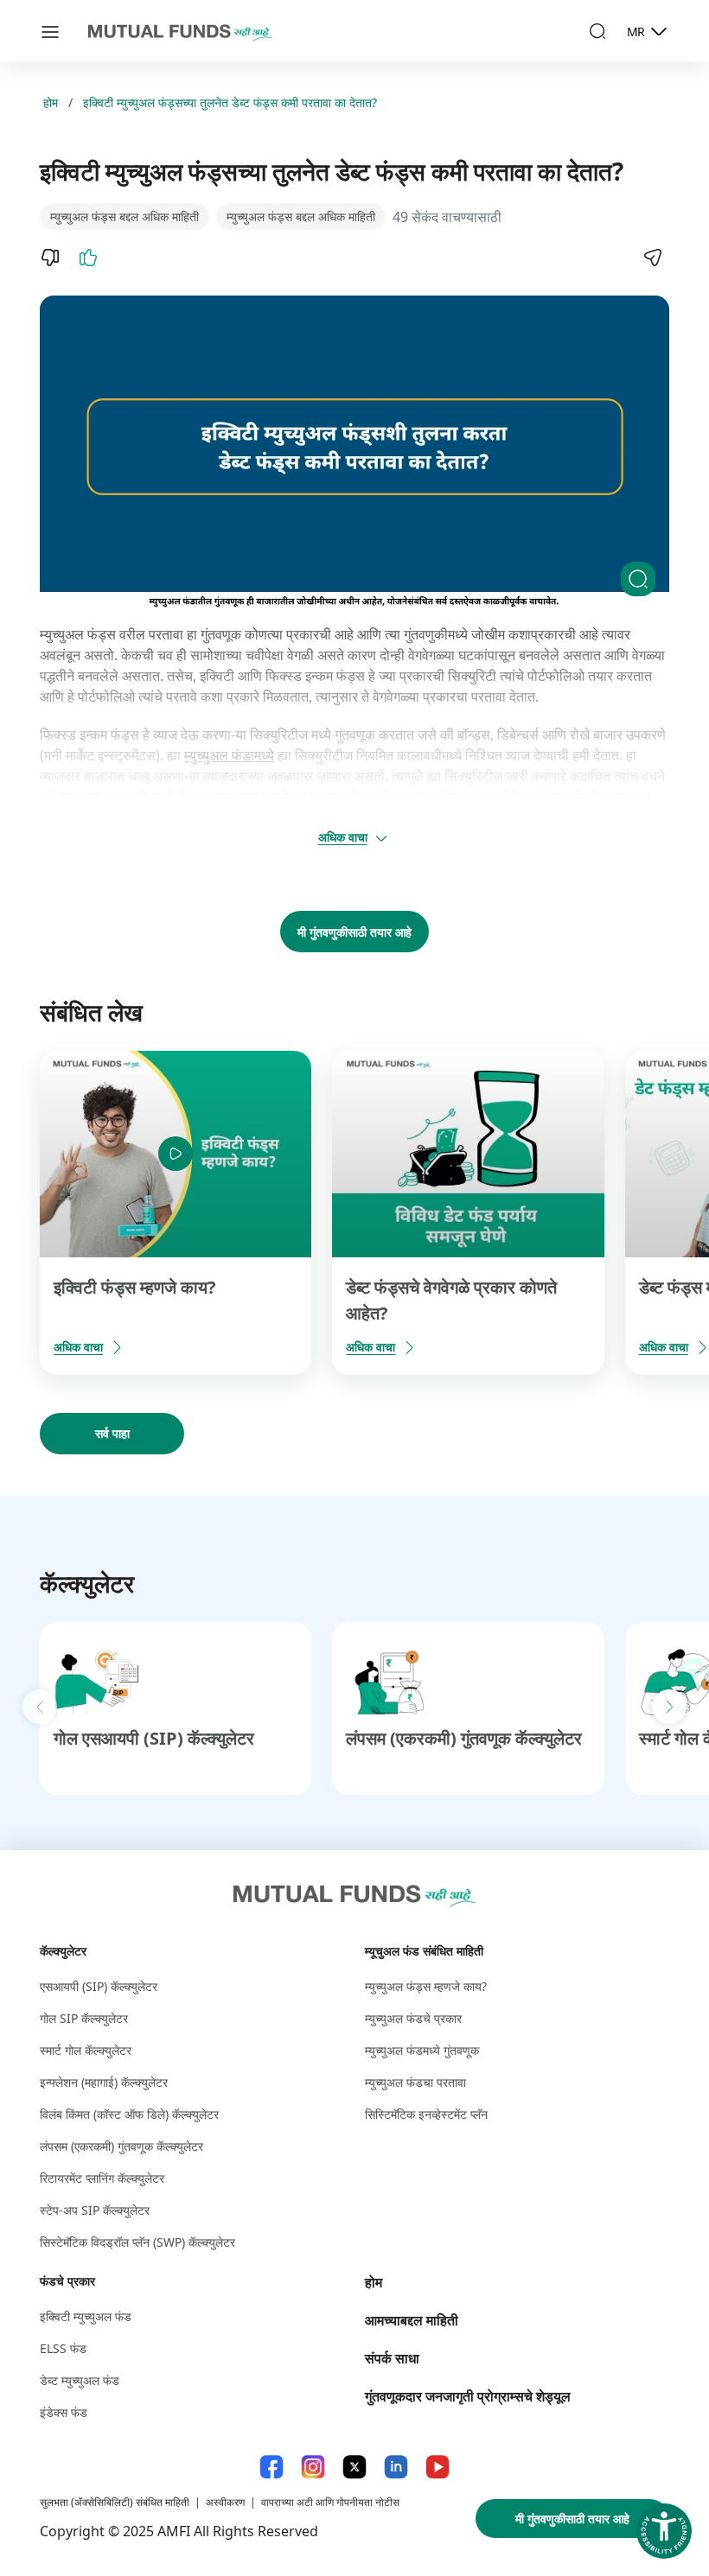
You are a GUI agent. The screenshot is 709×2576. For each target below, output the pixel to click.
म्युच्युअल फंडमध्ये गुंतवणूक (422, 2050)
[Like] (88, 258)
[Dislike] (50, 258)
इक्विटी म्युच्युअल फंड (86, 2316)
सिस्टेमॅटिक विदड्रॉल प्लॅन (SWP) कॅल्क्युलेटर (137, 2242)
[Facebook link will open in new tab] (271, 2467)
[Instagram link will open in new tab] (313, 2467)
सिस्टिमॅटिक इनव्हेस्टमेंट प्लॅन (426, 2114)
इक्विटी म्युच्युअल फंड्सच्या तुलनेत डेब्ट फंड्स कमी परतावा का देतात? (230, 102)
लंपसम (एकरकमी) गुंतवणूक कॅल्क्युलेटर (464, 1738)
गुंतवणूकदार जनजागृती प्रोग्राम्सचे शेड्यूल (468, 2396)
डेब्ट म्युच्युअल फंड (80, 2380)
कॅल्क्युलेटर (63, 1951)
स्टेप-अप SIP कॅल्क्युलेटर (95, 2210)
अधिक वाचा (343, 837)
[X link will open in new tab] (354, 2467)
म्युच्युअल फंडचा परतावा (415, 2082)
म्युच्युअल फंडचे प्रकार (413, 2018)
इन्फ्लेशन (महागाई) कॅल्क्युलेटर (104, 2082)
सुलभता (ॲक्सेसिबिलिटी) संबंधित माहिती (115, 2502)
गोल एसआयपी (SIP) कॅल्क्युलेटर (154, 1738)
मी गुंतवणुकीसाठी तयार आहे (354, 932)
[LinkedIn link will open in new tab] (396, 2467)
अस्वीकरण (225, 2502)
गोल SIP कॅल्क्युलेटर (84, 2018)
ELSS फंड (63, 2348)
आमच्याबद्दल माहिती (412, 2320)
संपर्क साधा (392, 2358)
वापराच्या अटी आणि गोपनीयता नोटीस (330, 2502)
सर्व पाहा (112, 1433)
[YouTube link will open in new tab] (438, 2467)
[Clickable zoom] (638, 579)
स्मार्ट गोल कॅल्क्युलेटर (86, 2050)
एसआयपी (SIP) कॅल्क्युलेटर (99, 1986)
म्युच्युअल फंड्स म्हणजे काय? (426, 1986)
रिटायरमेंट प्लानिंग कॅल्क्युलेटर (102, 2178)
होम (51, 102)
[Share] (652, 258)
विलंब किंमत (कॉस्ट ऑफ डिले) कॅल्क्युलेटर (129, 2114)
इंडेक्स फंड (64, 2412)
